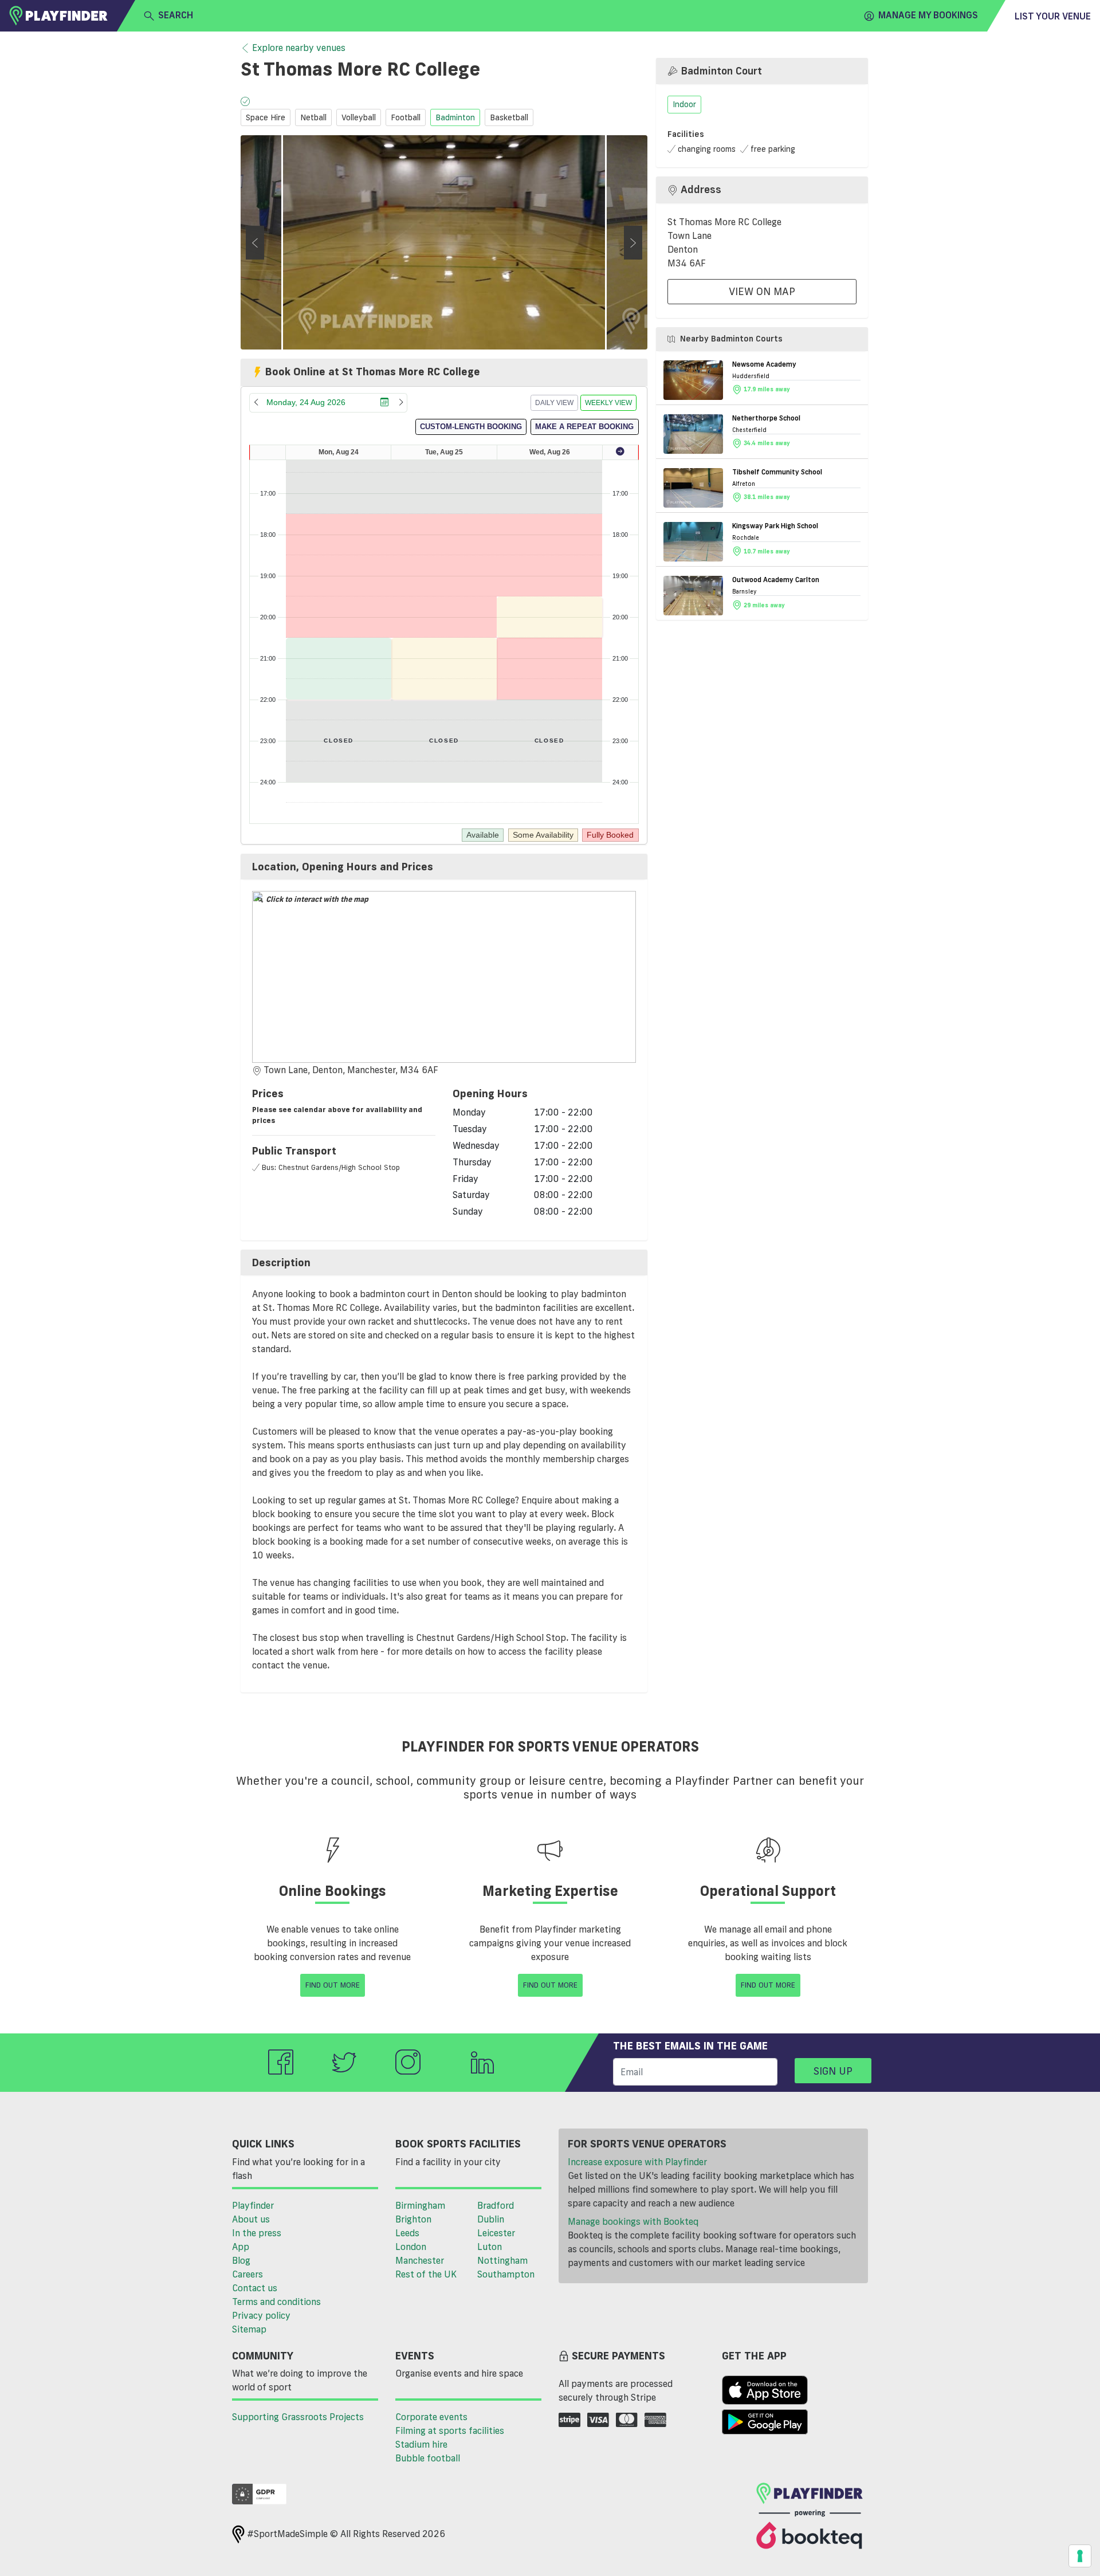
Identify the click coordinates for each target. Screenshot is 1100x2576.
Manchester (420, 2260)
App (241, 2247)
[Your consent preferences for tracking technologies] (1080, 2556)
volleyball (359, 117)
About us (251, 2219)
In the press (257, 2233)
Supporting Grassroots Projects (298, 2417)
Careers (247, 2274)
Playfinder (253, 2205)
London (411, 2247)
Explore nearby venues (299, 48)
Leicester (496, 2233)
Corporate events (431, 2417)
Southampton (506, 2274)
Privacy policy (261, 2315)
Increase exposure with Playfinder (637, 2162)
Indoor (684, 105)
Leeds (407, 2233)
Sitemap (249, 2329)
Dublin (491, 2219)
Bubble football (428, 2458)
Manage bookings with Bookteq (633, 2221)
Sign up (833, 2071)
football (406, 117)
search (176, 15)
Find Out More (333, 1985)
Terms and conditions (276, 2302)
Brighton (413, 2219)
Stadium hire (421, 2444)
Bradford (496, 2205)
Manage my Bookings (928, 15)
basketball (509, 117)
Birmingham (420, 2205)
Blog (241, 2260)
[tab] (444, 867)
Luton (490, 2247)
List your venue (1053, 16)
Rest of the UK (426, 2274)
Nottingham (502, 2260)
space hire (266, 117)
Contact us (255, 2288)
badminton (455, 117)
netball (313, 117)
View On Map (762, 292)
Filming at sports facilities (450, 2430)
